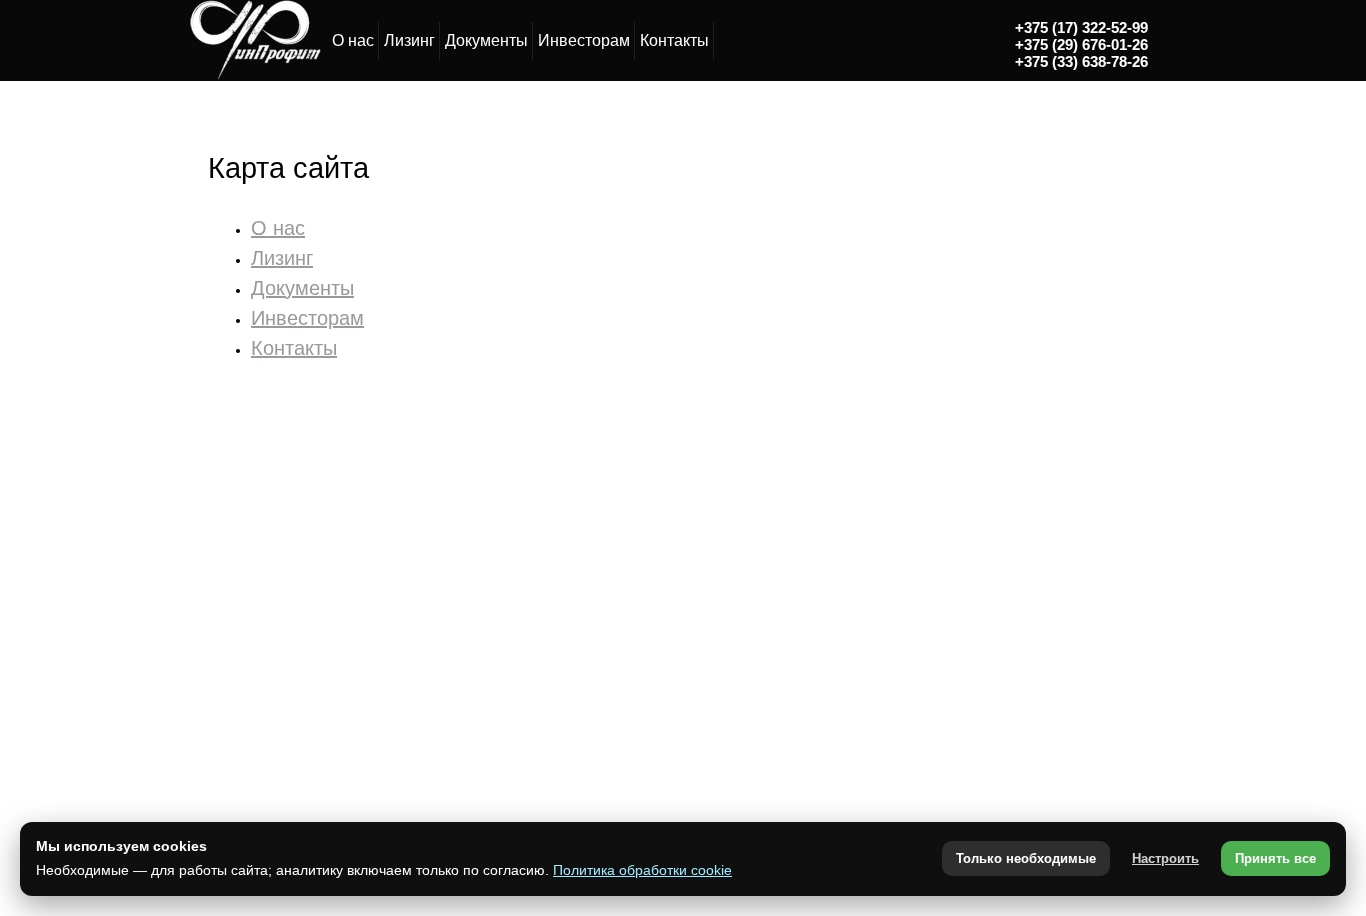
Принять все (1275, 858)
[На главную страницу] (254, 76)
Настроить (1165, 858)
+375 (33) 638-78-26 (1081, 61)
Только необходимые (1026, 858)
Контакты (674, 40)
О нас (353, 40)
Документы (486, 40)
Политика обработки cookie (642, 870)
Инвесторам (584, 40)
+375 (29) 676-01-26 (1081, 44)
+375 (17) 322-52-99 (1081, 27)
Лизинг (409, 40)
